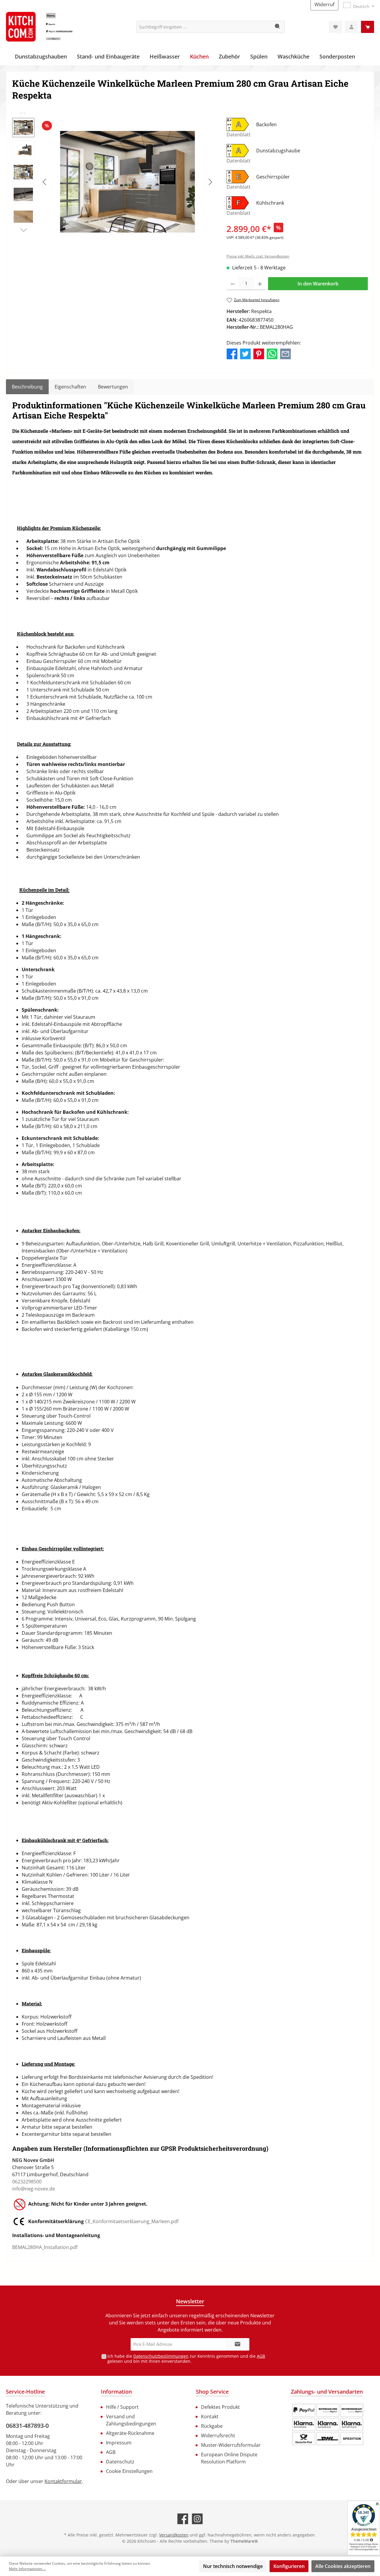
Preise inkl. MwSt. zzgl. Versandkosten (258, 256)
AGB (261, 2356)
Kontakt (210, 2417)
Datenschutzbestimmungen (161, 2356)
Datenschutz (120, 2462)
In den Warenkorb (318, 284)
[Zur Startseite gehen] (50, 27)
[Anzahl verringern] (233, 284)
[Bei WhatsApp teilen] (272, 353)
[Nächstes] (210, 182)
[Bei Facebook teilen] (232, 353)
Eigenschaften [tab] (70, 387)
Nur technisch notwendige (233, 2566)
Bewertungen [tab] (113, 387)
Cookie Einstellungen (129, 2471)
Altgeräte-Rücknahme (130, 2433)
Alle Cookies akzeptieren (343, 2566)
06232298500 (27, 2182)
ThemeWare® (244, 2541)
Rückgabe (212, 2426)
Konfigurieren (289, 2566)
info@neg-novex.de (34, 2189)
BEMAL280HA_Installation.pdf (45, 2247)
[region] (113, 182)
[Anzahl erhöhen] (260, 284)
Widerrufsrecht (218, 2436)
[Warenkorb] (368, 27)
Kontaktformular (63, 2481)
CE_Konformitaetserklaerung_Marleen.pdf (132, 2221)
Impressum (119, 2443)
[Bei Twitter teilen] (245, 353)
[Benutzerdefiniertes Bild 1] (328, 2425)
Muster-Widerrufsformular (231, 2445)
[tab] (27, 387)
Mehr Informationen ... (27, 2569)
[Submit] (237, 2344)
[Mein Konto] (351, 27)
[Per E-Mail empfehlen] (285, 353)
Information (116, 2392)
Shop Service (212, 2392)
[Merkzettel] (335, 27)
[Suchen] (278, 27)
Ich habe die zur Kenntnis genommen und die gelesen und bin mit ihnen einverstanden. (186, 2359)
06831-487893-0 (27, 2426)
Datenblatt (239, 135)
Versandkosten (174, 2535)
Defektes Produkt (220, 2407)
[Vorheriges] (45, 182)
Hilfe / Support (122, 2407)
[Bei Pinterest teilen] (259, 353)
